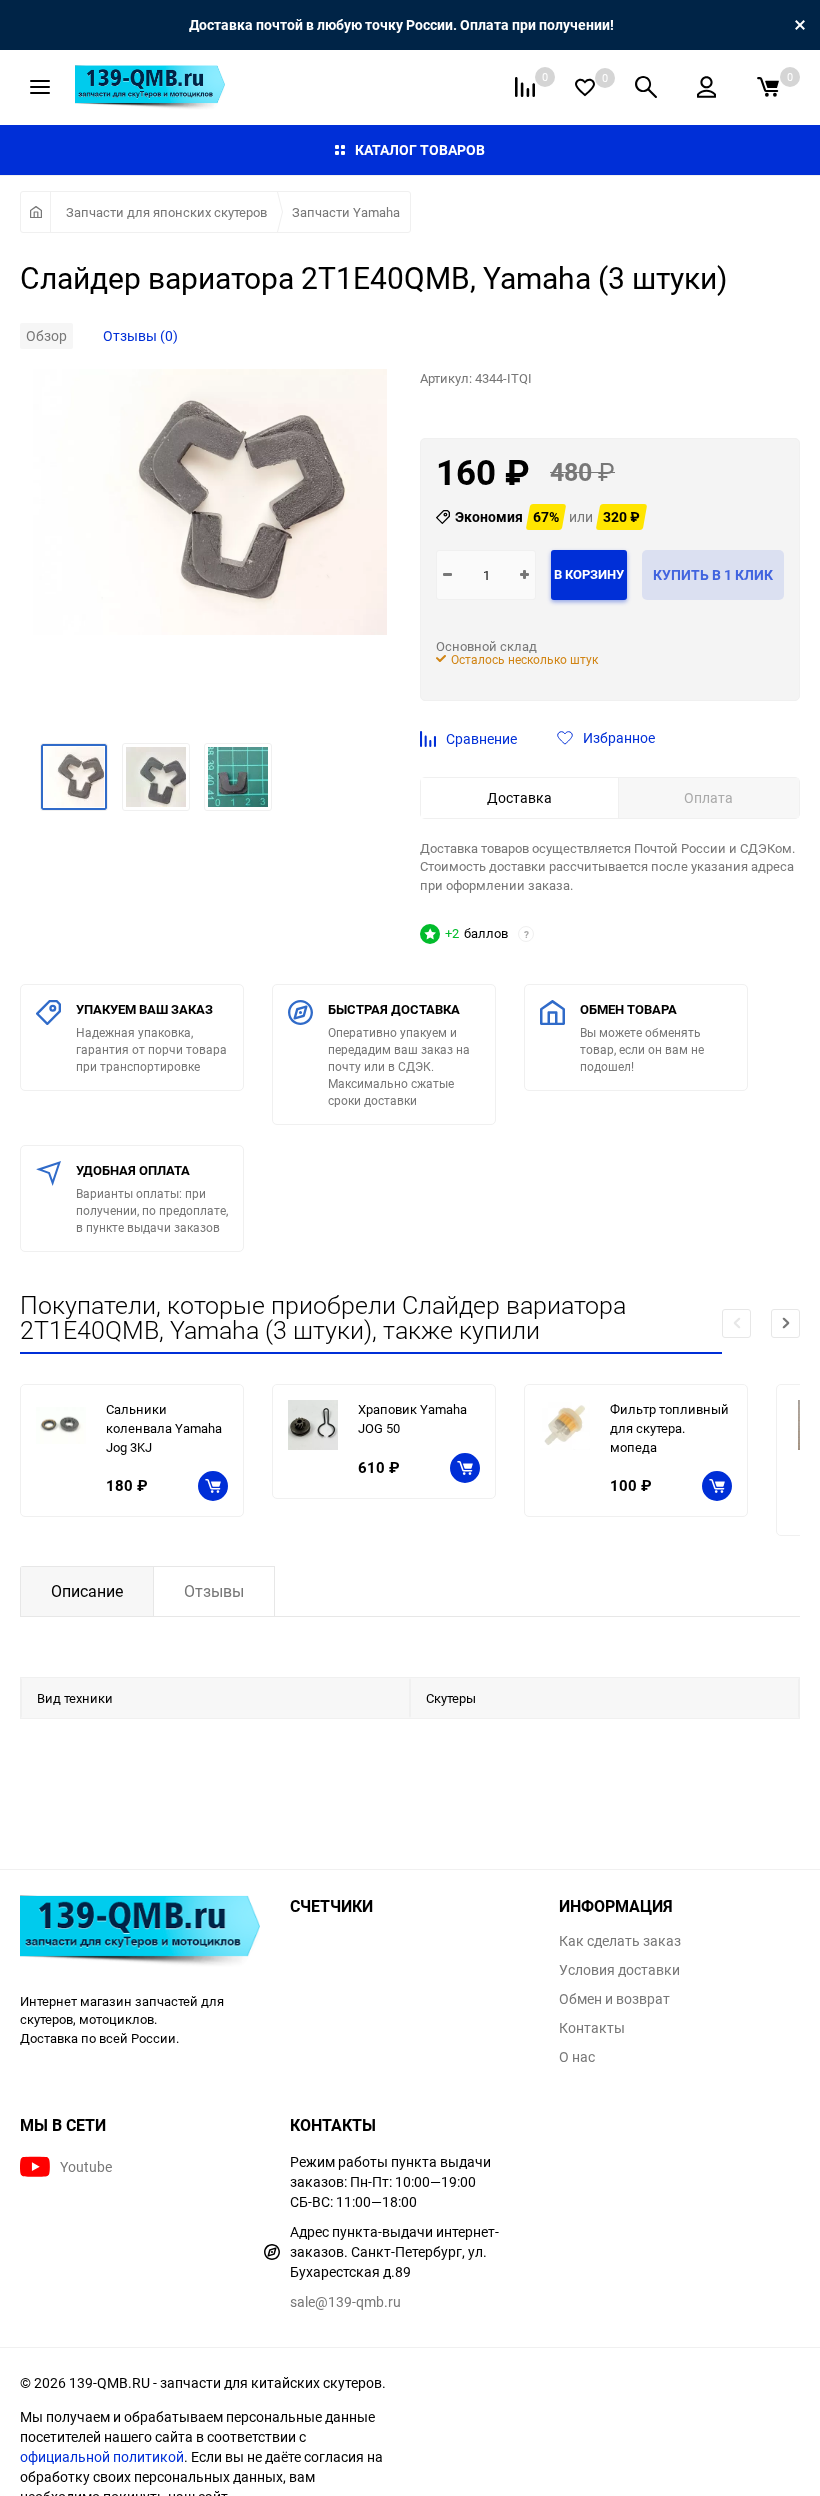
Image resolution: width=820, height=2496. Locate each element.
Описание (87, 1591)
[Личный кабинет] (706, 87)
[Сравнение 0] (525, 87)
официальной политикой (102, 2456)
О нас (577, 2057)
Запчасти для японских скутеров (166, 212)
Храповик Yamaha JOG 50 (412, 1418)
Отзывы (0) (140, 335)
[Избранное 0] (585, 87)
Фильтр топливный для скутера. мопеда (669, 1427)
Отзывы (214, 1591)
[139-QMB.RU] (140, 1933)
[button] (785, 1323)
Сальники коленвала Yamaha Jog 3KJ (164, 1427)
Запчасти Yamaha (346, 212)
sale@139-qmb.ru (345, 2301)
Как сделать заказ (620, 1941)
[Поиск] (646, 87)
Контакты (592, 2028)
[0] (768, 87)
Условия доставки (619, 1970)
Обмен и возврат (614, 1999)
